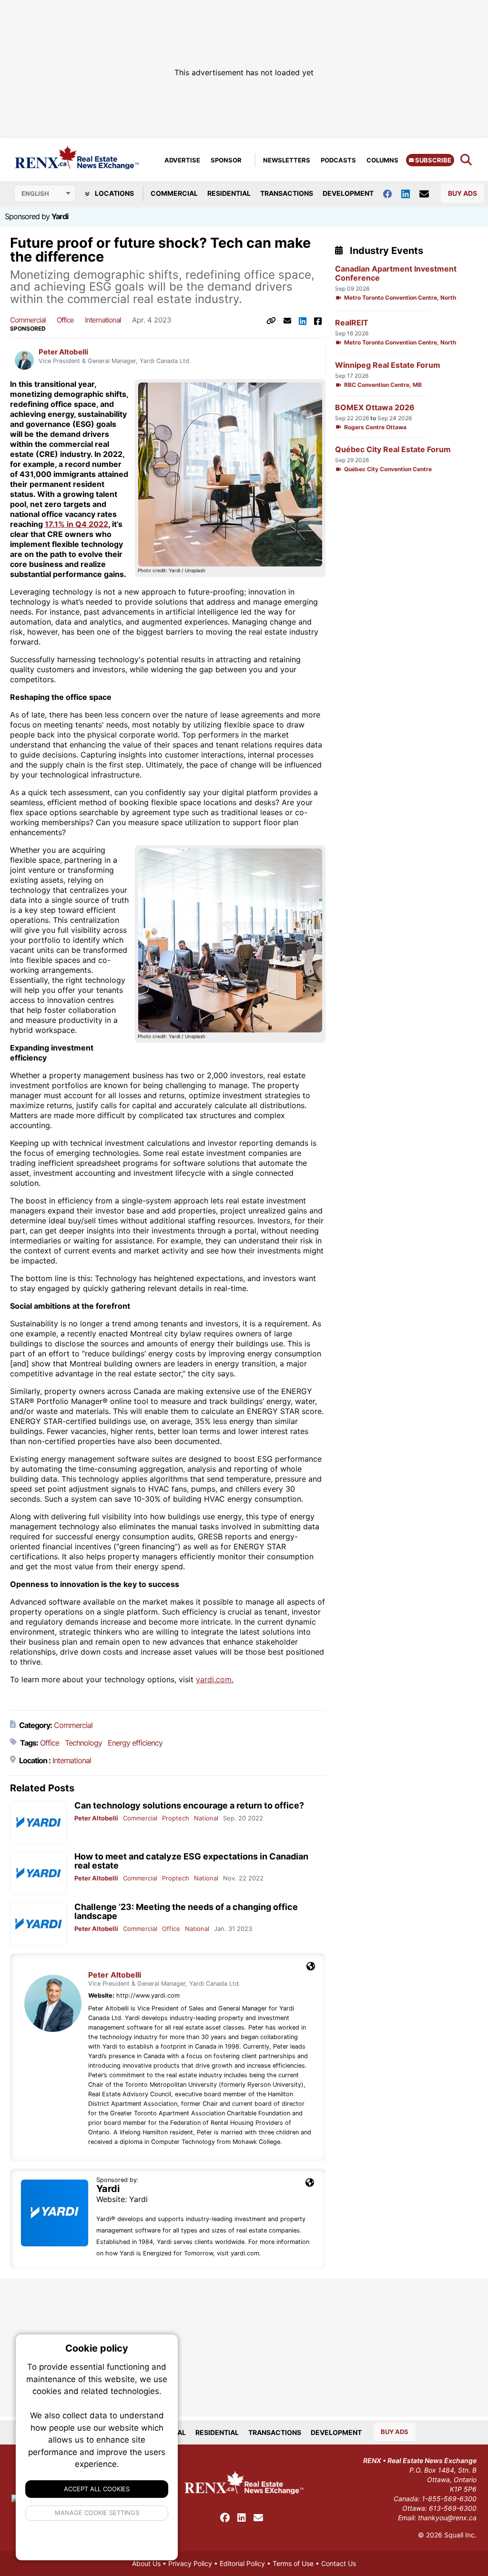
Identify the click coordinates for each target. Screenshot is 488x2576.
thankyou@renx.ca (447, 2518)
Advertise (182, 160)
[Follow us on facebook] (392, 193)
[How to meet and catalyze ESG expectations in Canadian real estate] (39, 1874)
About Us (146, 2563)
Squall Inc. (460, 2535)
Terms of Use (293, 2563)
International (103, 320)
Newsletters (287, 160)
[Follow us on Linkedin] (410, 193)
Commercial (174, 193)
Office (65, 320)
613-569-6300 (453, 2508)
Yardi (60, 216)
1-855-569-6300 (449, 2499)
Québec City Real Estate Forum (393, 450)
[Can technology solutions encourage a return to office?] (39, 1823)
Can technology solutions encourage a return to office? (189, 1805)
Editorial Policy (242, 2563)
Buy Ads (463, 193)
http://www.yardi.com (148, 1995)
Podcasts (338, 160)
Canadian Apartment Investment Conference (396, 273)
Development (348, 193)
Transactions (287, 193)
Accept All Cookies (97, 2489)
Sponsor (226, 160)
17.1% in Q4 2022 (76, 524)
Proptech (176, 1818)
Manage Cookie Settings (97, 2513)
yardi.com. (215, 1679)
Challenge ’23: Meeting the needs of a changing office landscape (186, 1911)
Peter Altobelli (63, 352)
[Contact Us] (429, 193)
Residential (229, 193)
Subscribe (432, 160)
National (206, 1818)
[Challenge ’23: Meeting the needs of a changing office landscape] (39, 1924)
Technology (83, 1743)
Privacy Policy (190, 2563)
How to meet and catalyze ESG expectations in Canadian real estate (191, 1861)
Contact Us (339, 2563)
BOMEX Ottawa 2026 (375, 408)
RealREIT (352, 323)
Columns (382, 160)
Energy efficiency (135, 1743)
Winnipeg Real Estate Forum (388, 365)
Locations (114, 193)
